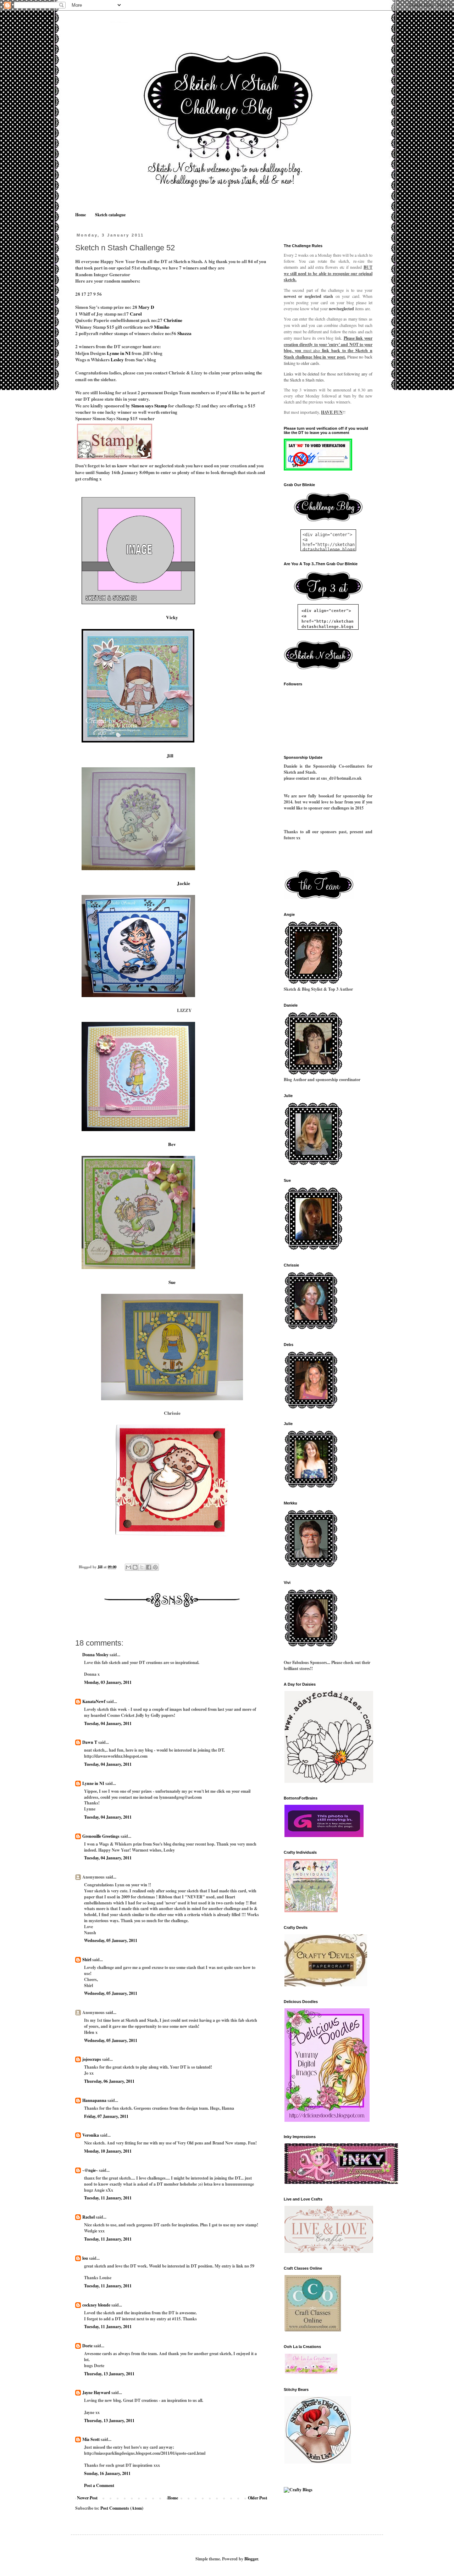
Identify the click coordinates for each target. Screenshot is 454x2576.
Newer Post (87, 2498)
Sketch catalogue (110, 215)
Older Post (258, 2498)
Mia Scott (91, 2439)
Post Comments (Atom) (122, 2508)
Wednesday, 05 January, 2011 (111, 1940)
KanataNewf (94, 1701)
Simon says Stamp (149, 406)
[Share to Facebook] (149, 1567)
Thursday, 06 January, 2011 (109, 2081)
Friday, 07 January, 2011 (106, 2116)
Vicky (172, 617)
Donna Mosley (95, 1655)
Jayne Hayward (96, 2393)
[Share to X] (142, 1567)
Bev (172, 1144)
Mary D (146, 307)
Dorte (87, 2346)
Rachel (88, 2217)
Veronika (91, 2135)
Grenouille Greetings (101, 1836)
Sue (172, 1282)
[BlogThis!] (135, 1567)
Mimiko (162, 327)
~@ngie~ (90, 2170)
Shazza (184, 333)
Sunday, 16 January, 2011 (107, 2473)
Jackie (184, 883)
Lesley (118, 360)
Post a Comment (99, 2485)
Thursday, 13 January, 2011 (109, 2374)
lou (85, 2258)
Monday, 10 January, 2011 (108, 2151)
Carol (136, 314)
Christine (173, 320)
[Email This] (128, 1567)
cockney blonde (96, 2305)
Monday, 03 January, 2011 (108, 1682)
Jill (172, 756)
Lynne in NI (119, 353)
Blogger (251, 2559)
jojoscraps (92, 2059)
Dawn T (90, 1742)
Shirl (87, 1960)
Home (81, 215)
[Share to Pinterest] (155, 1567)
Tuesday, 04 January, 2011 (108, 1723)
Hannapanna (94, 2100)
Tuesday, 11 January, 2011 (108, 2198)
